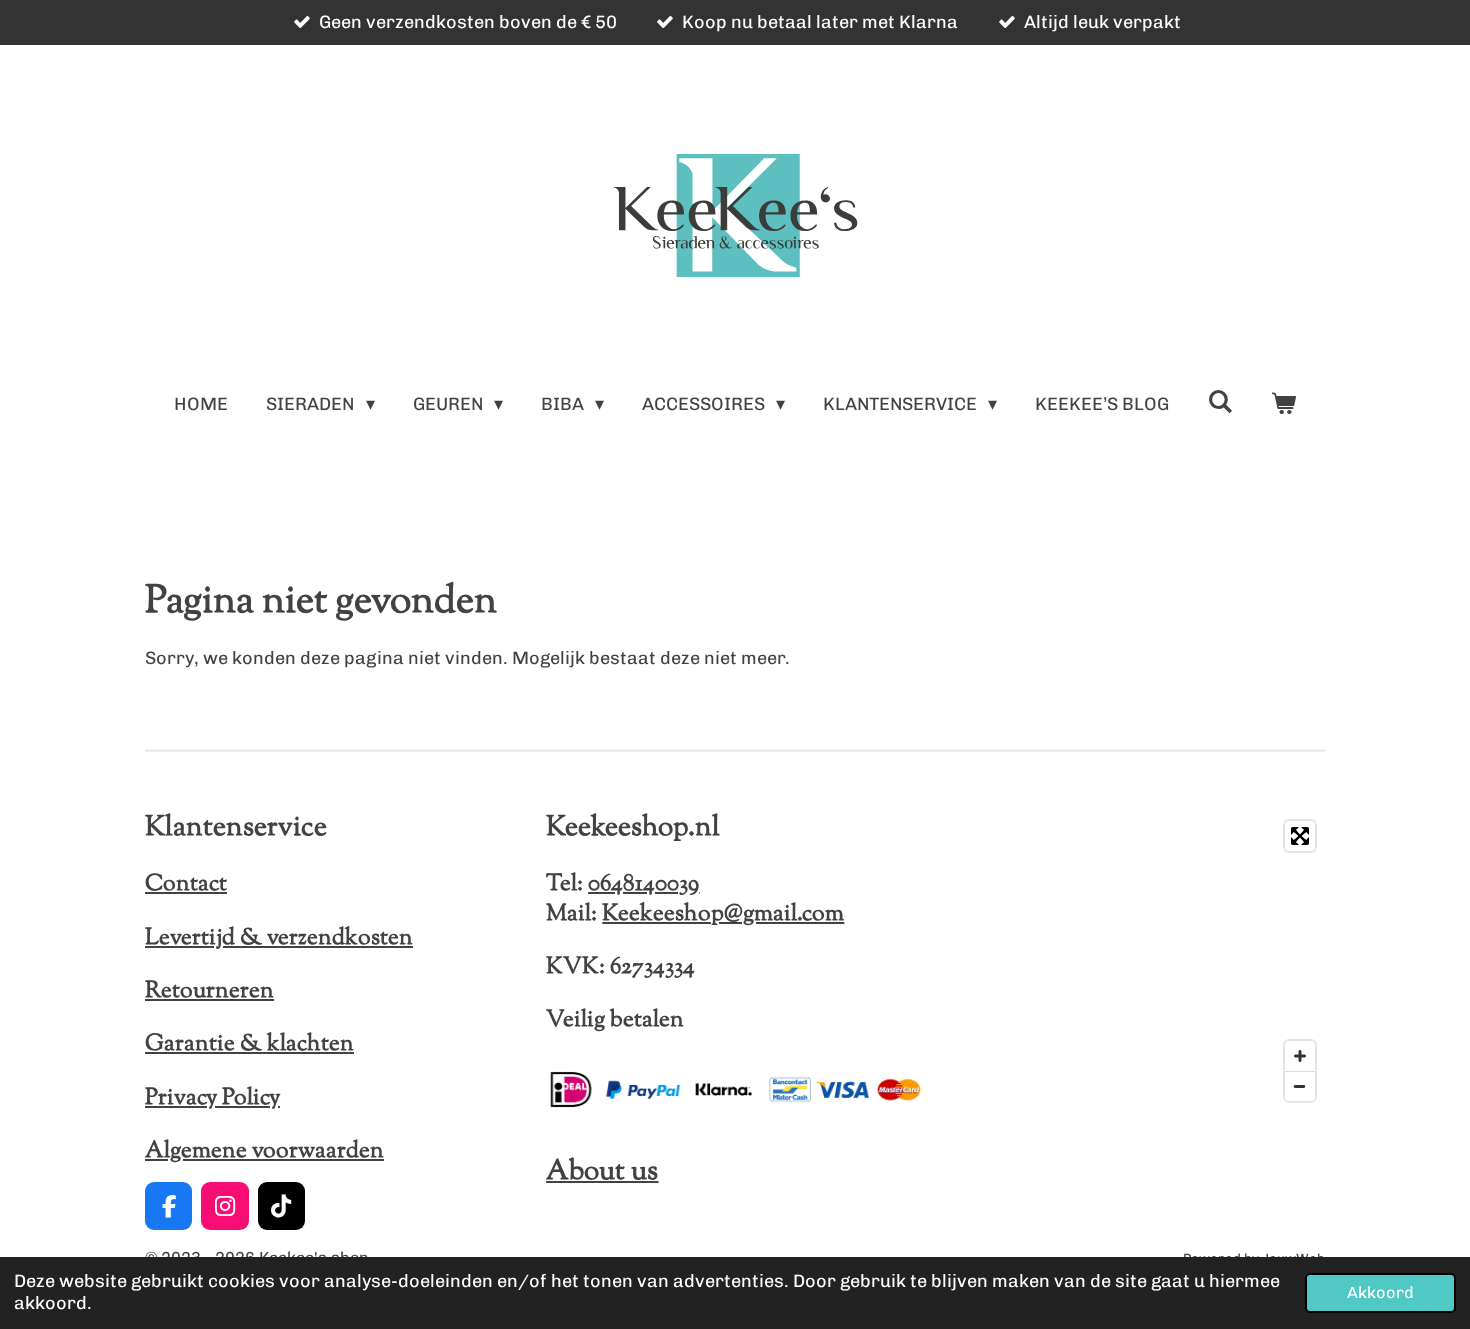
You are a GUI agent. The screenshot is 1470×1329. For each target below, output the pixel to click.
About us (602, 1172)
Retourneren (209, 991)
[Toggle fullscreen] (1300, 836)
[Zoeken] (1219, 402)
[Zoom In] (1300, 1056)
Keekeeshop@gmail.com (723, 914)
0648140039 (643, 884)
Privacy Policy (212, 1098)
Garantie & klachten (249, 1044)
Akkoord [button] (1380, 1292)
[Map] (1136, 961)
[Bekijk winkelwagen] (1282, 404)
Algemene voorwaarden (264, 1151)
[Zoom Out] (1300, 1086)
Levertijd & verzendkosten (279, 938)
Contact (186, 884)
